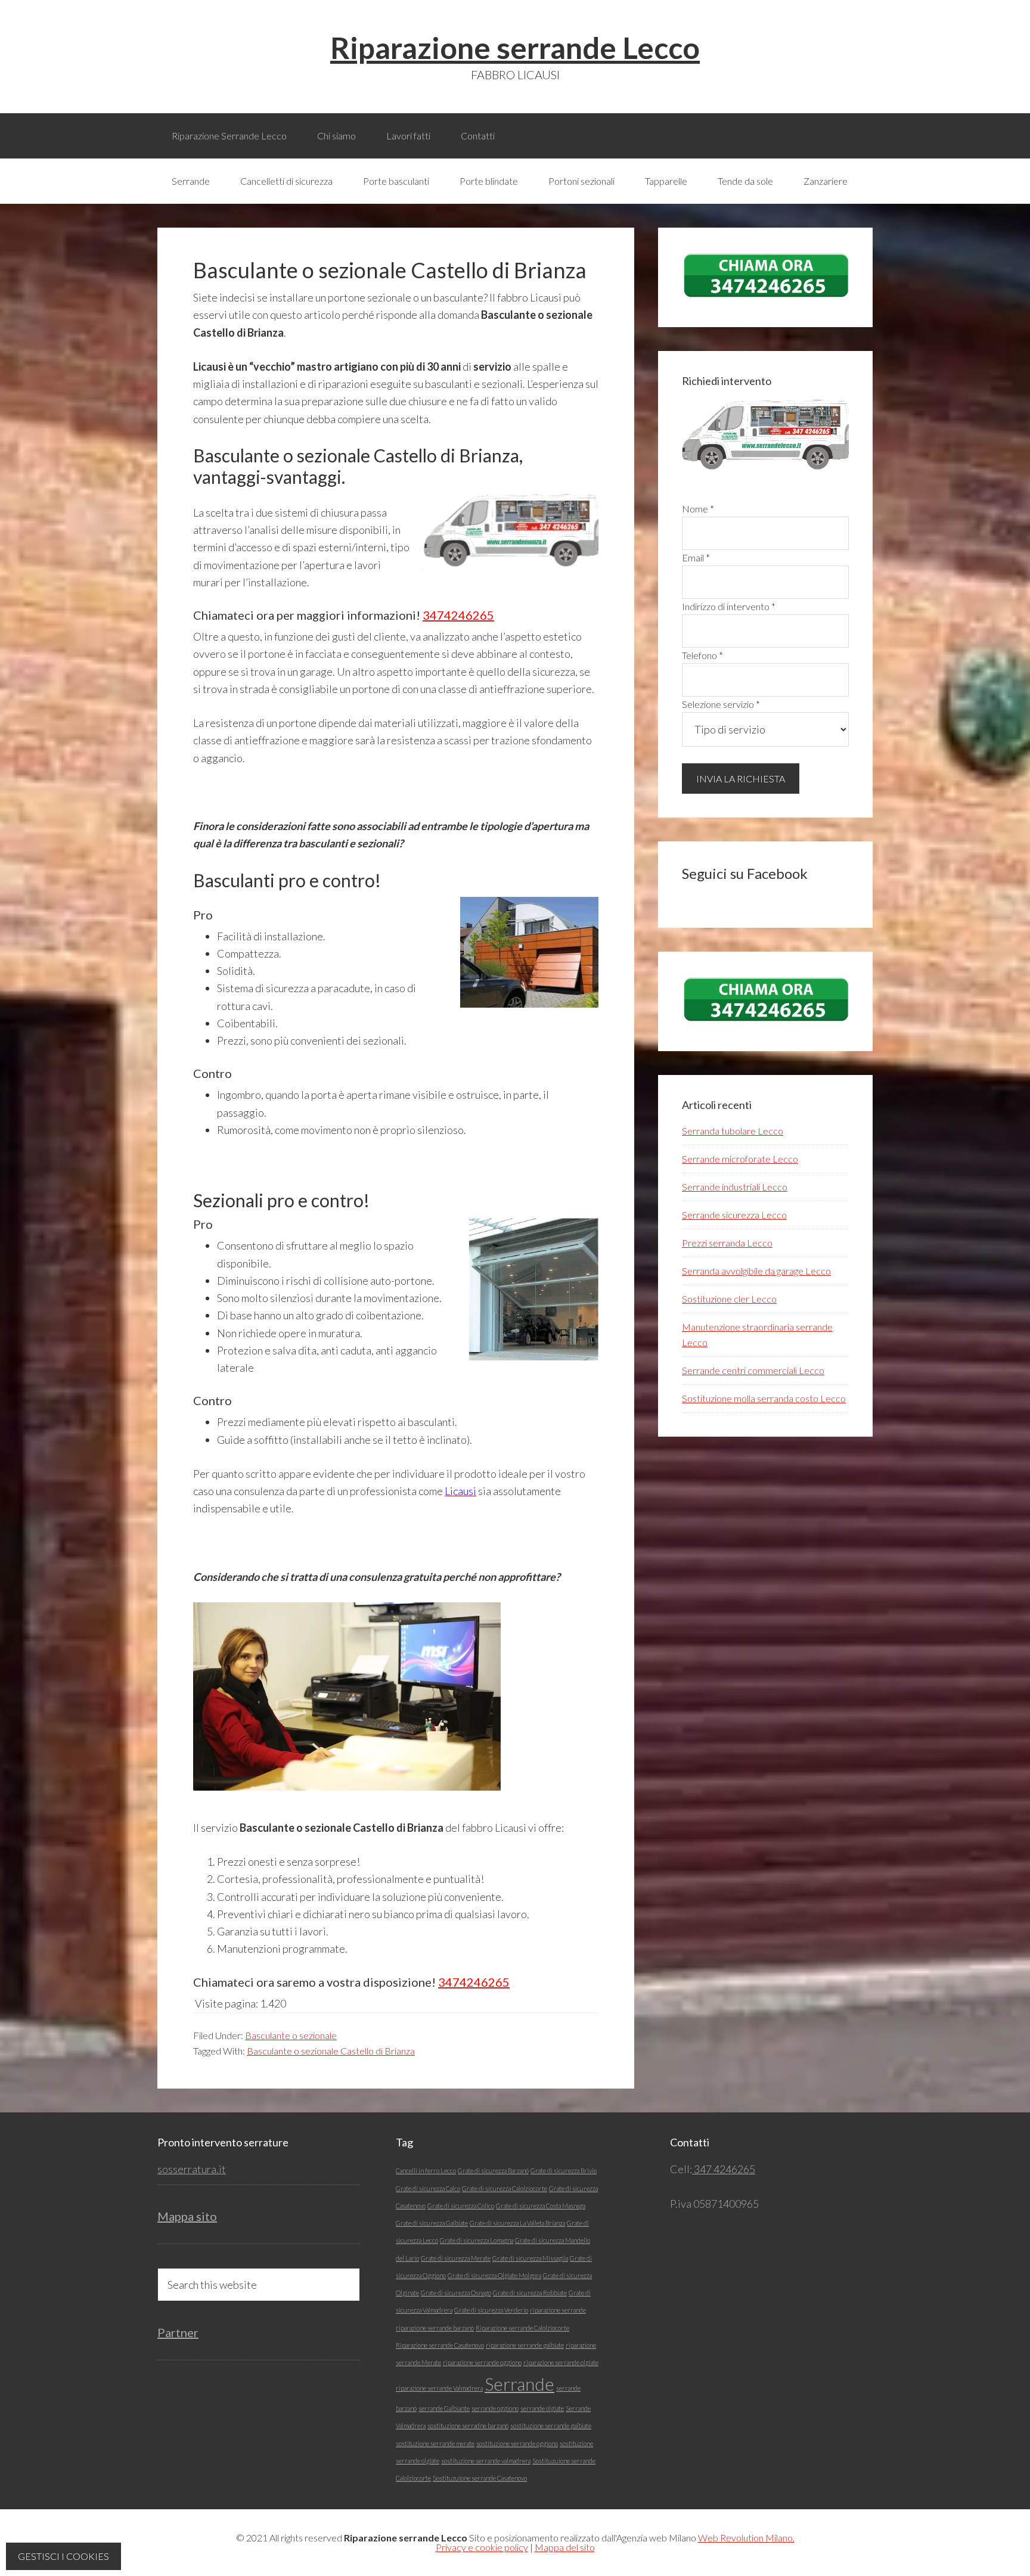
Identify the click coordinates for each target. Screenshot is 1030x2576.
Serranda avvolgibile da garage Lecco (756, 1271)
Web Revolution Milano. (746, 2538)
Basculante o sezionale (291, 2035)
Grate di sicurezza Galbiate (432, 2223)
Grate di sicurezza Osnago (456, 2293)
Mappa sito (187, 2216)
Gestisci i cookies (63, 2556)
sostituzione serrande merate (435, 2443)
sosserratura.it (192, 2169)
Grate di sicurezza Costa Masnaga (541, 2206)
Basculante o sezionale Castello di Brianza (331, 2051)
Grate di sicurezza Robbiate (530, 2293)
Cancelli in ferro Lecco (426, 2171)
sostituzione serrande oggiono (517, 2443)
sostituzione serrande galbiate (551, 2426)
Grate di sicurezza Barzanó (493, 2171)
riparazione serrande (558, 2310)
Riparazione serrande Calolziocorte (522, 2328)
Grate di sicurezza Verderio (491, 2310)
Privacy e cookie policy (482, 2547)
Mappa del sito (565, 2547)
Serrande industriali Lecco (735, 1187)
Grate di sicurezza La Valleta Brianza (517, 2223)
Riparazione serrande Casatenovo (440, 2345)
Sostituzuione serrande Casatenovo (480, 2478)
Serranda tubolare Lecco (733, 1131)
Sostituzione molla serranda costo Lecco (764, 1398)
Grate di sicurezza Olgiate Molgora (494, 2275)
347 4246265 (724, 2169)
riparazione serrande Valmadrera (439, 2388)
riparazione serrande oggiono (482, 2362)
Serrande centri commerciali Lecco (753, 1370)
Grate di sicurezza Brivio (564, 2171)
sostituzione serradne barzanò (468, 2426)
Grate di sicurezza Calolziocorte (505, 2188)
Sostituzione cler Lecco (729, 1299)
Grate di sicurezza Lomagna (477, 2240)
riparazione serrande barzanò (435, 2328)
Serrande (519, 2384)
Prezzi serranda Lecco (727, 1243)
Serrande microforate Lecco (740, 1159)
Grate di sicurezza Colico (461, 2206)
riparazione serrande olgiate (561, 2362)
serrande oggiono (495, 2408)
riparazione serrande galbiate (525, 2345)
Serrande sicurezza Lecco (734, 1215)
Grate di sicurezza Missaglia (530, 2258)
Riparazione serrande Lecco (515, 48)
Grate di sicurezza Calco (428, 2188)
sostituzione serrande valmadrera (486, 2461)
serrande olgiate (542, 2408)
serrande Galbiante (444, 2408)
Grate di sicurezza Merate (456, 2258)
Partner (178, 2332)
